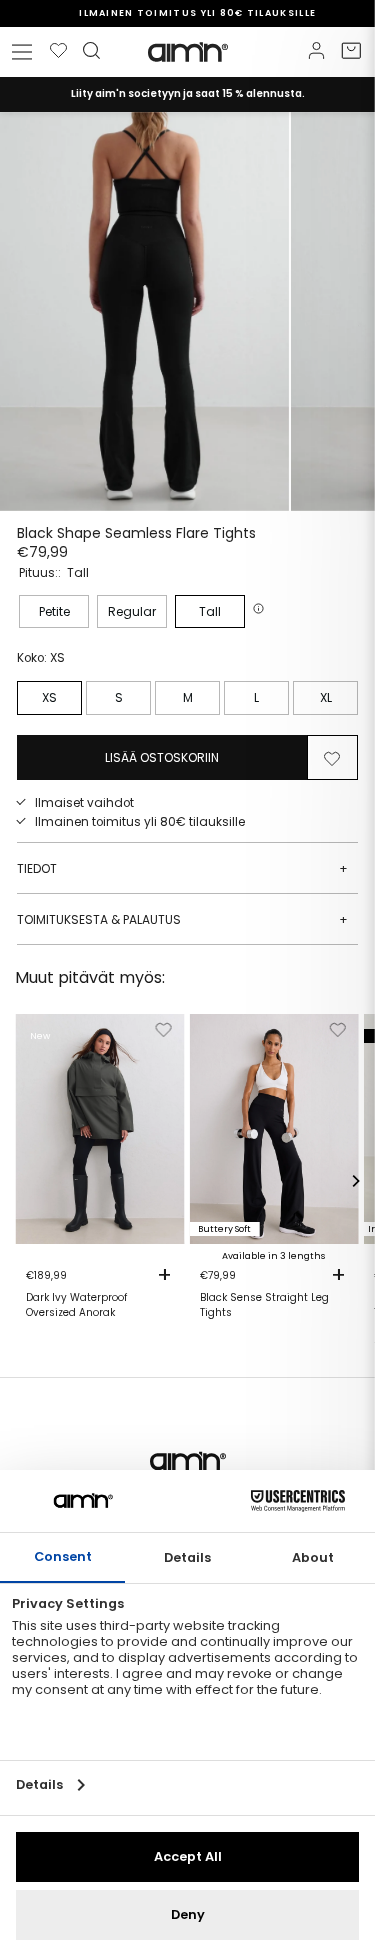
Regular (132, 611)
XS (49, 697)
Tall (210, 611)
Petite (54, 611)
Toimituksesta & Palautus (182, 919)
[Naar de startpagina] (188, 52)
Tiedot (182, 868)
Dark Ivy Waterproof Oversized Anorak (76, 1305)
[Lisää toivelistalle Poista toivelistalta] (332, 757)
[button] (261, 608)
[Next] (355, 1181)
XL (326, 697)
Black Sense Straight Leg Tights (264, 1305)
